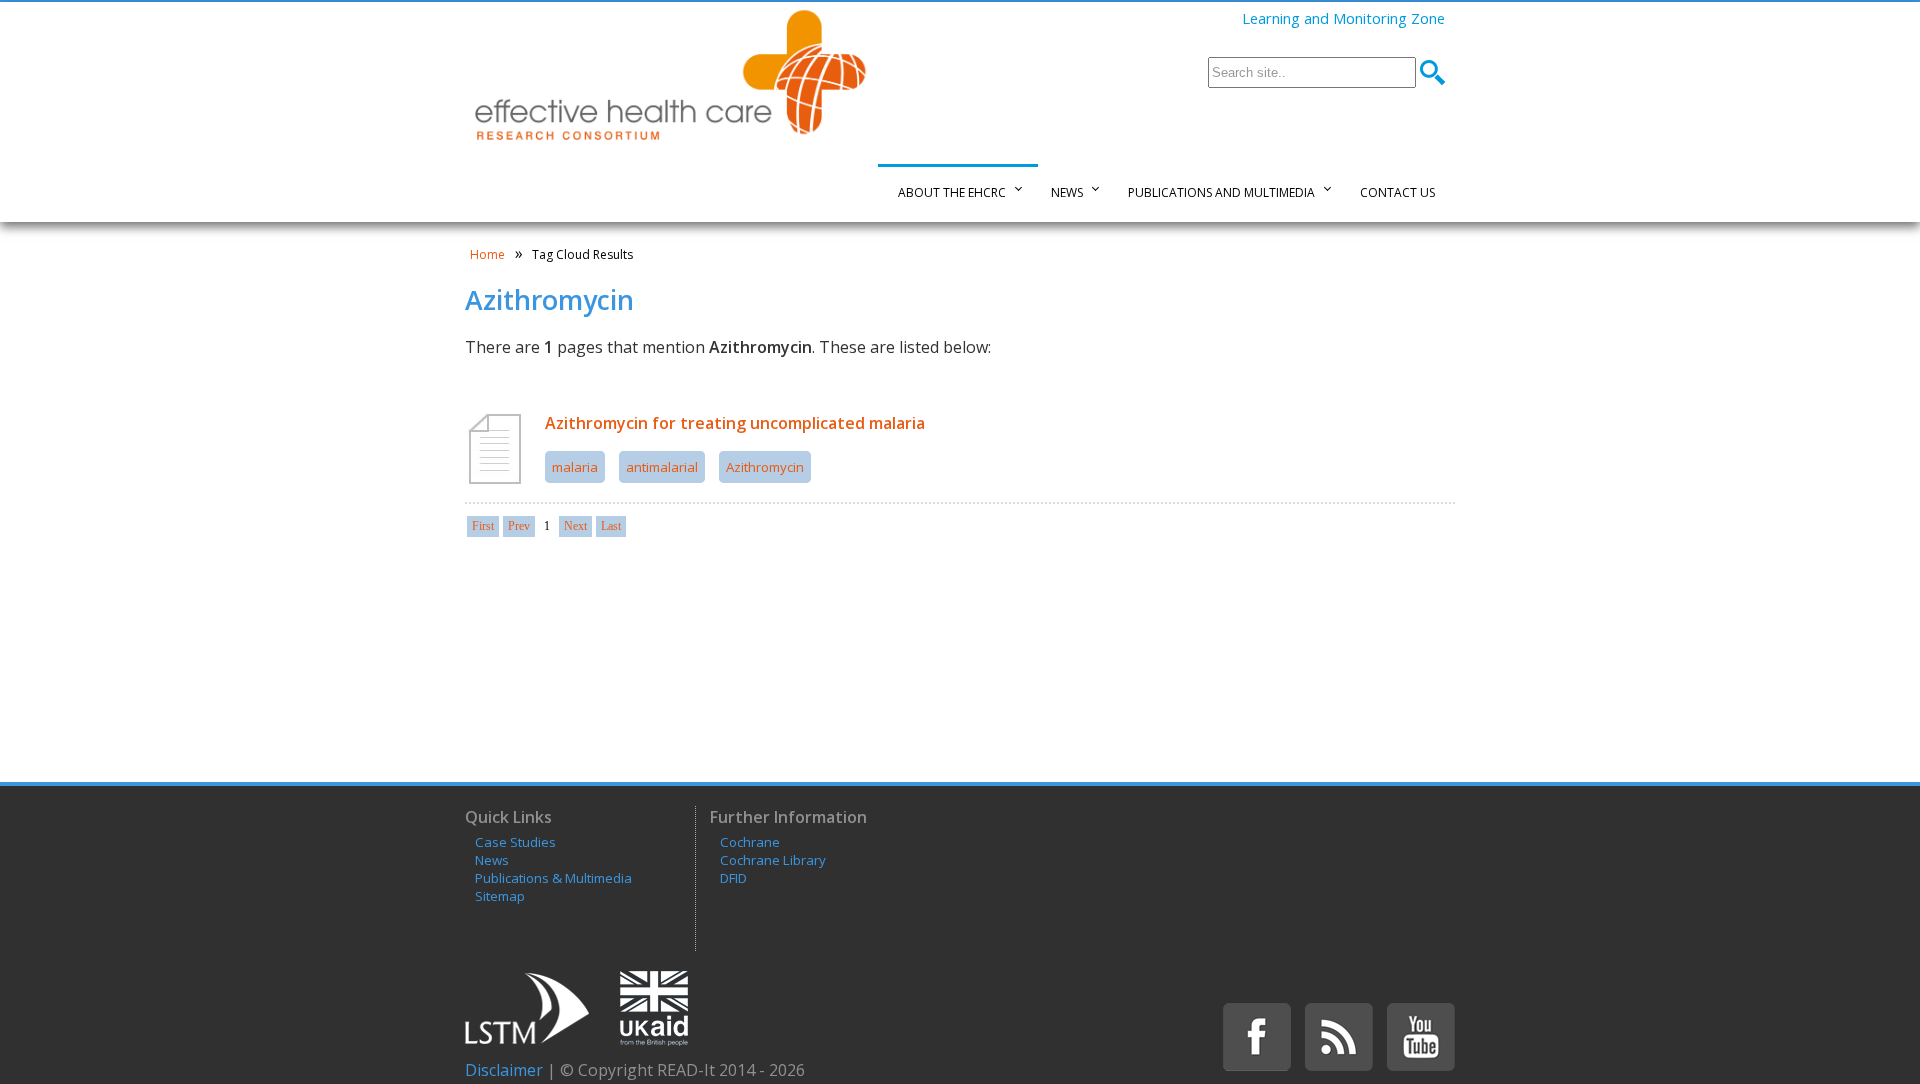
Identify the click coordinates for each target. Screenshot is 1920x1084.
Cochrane (750, 842)
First (483, 526)
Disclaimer (504, 1070)
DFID (733, 878)
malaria (575, 467)
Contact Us (1397, 192)
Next (575, 526)
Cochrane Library (773, 860)
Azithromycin (765, 467)
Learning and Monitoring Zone (1343, 18)
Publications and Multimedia (1221, 192)
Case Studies (515, 842)
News (1067, 192)
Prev (519, 526)
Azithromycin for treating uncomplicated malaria (735, 423)
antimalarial (662, 467)
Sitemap (500, 896)
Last (611, 526)
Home (487, 254)
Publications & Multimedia (553, 878)
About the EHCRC (952, 192)
